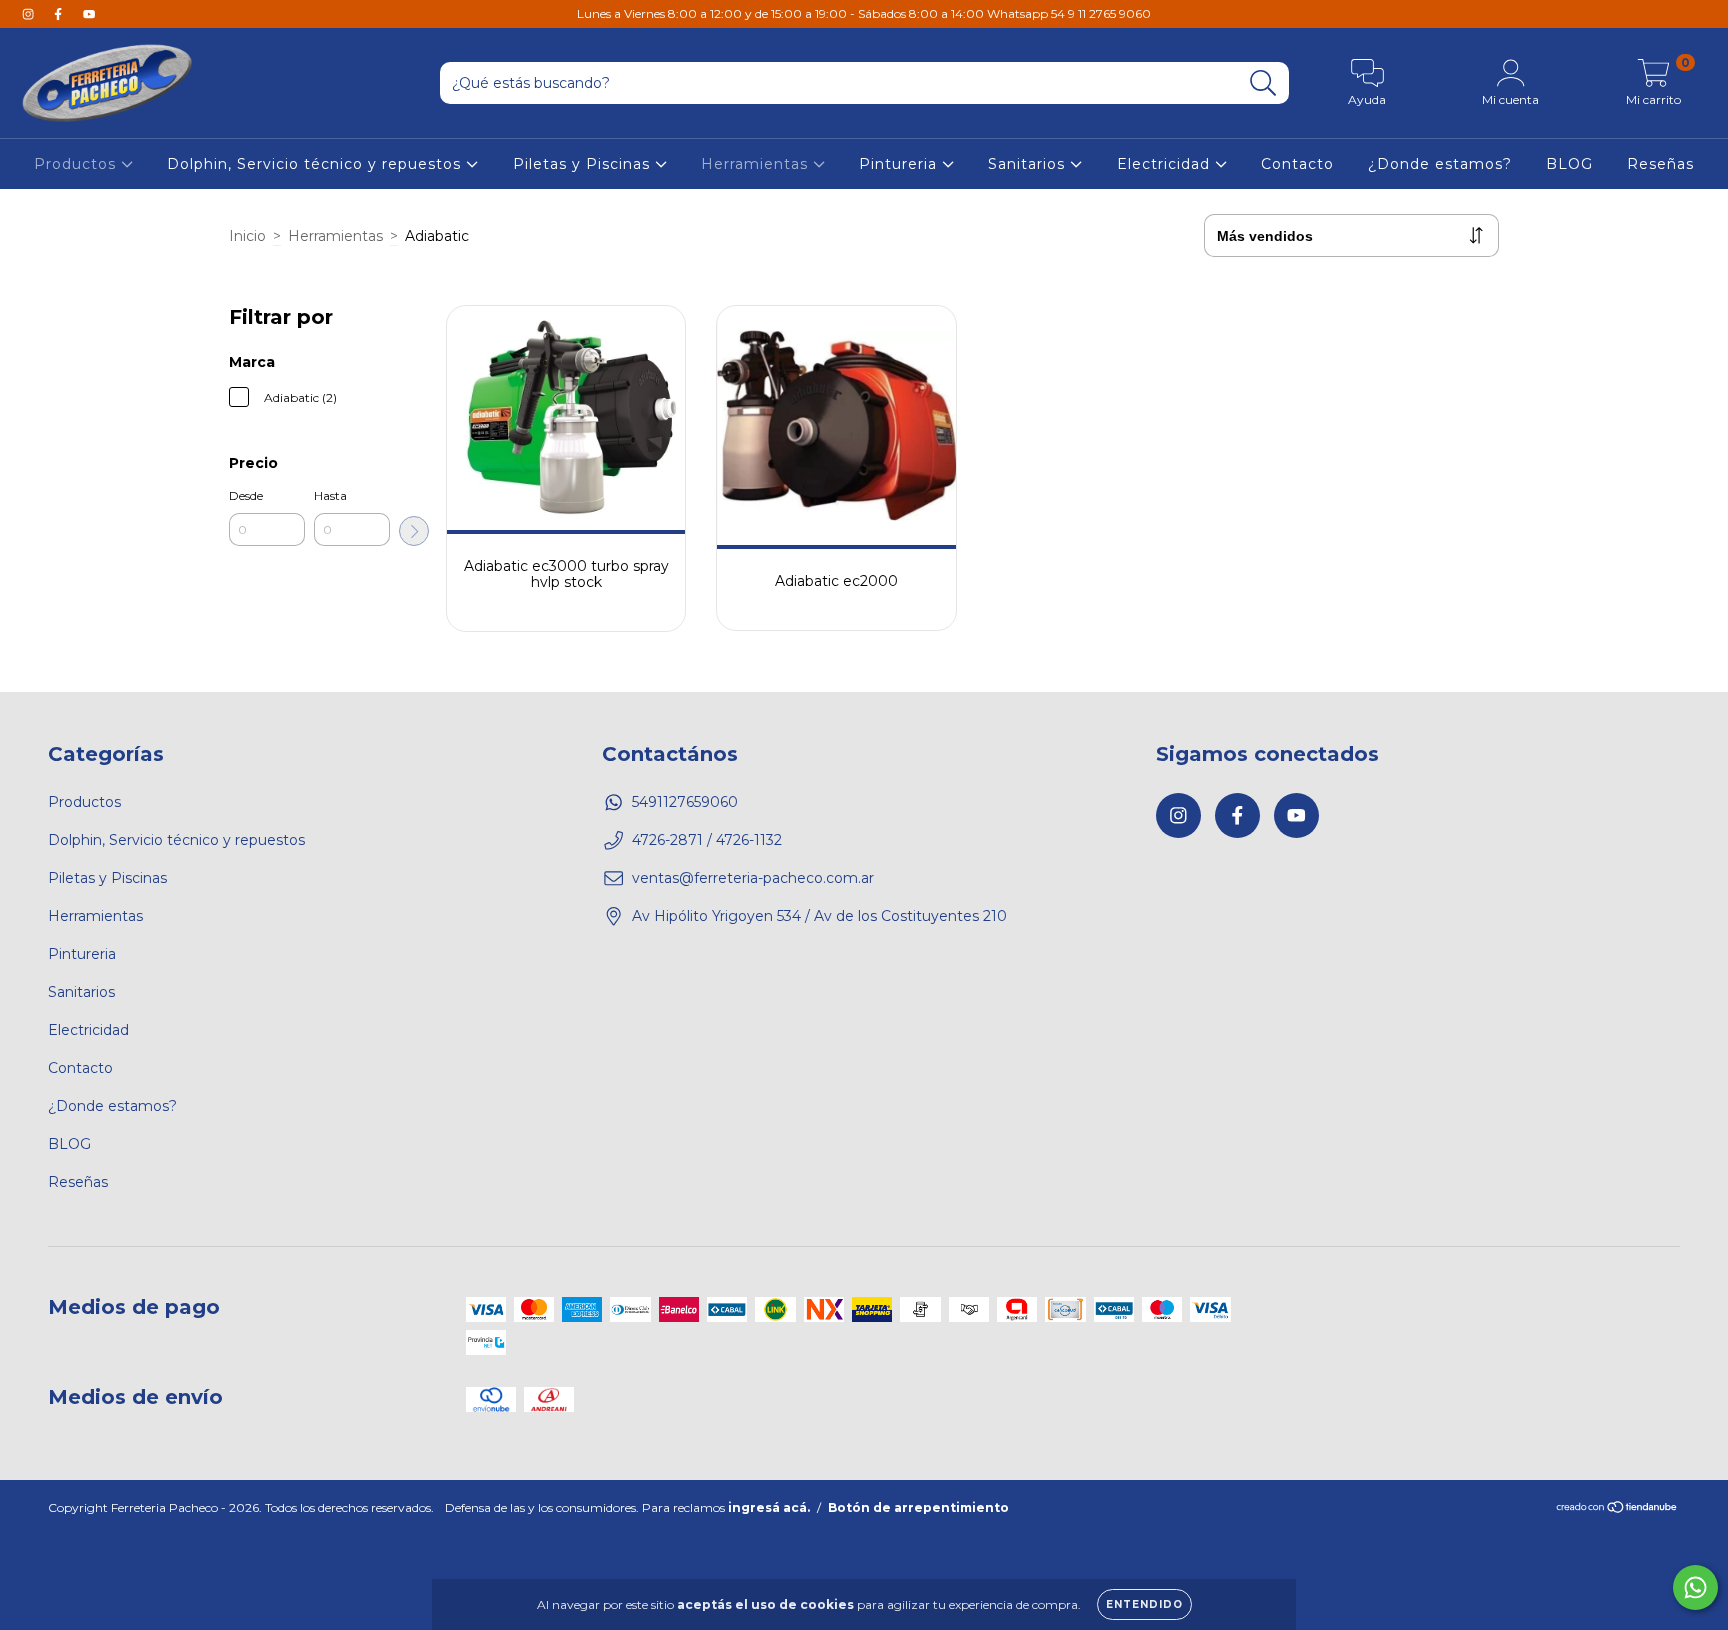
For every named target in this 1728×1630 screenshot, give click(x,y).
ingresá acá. (769, 1507)
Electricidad (1166, 164)
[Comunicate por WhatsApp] (1695, 1587)
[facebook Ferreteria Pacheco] (60, 14)
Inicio (247, 236)
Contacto (1297, 164)
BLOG (1569, 164)
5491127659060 (685, 802)
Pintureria (900, 164)
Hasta (330, 495)
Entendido (1144, 1604)
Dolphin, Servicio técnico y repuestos (316, 164)
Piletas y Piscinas (584, 164)
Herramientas (757, 164)
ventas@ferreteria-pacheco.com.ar (753, 878)
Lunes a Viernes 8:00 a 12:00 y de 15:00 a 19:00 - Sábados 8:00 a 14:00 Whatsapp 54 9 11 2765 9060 (864, 13)
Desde (246, 495)
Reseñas (1660, 164)
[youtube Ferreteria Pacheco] (89, 14)
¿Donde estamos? (1440, 164)
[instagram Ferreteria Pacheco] (30, 14)
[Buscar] (1263, 83)
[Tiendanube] (1617, 1509)
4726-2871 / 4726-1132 (707, 840)
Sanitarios (1029, 164)
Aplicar (414, 531)
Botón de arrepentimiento (918, 1507)
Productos (77, 164)
